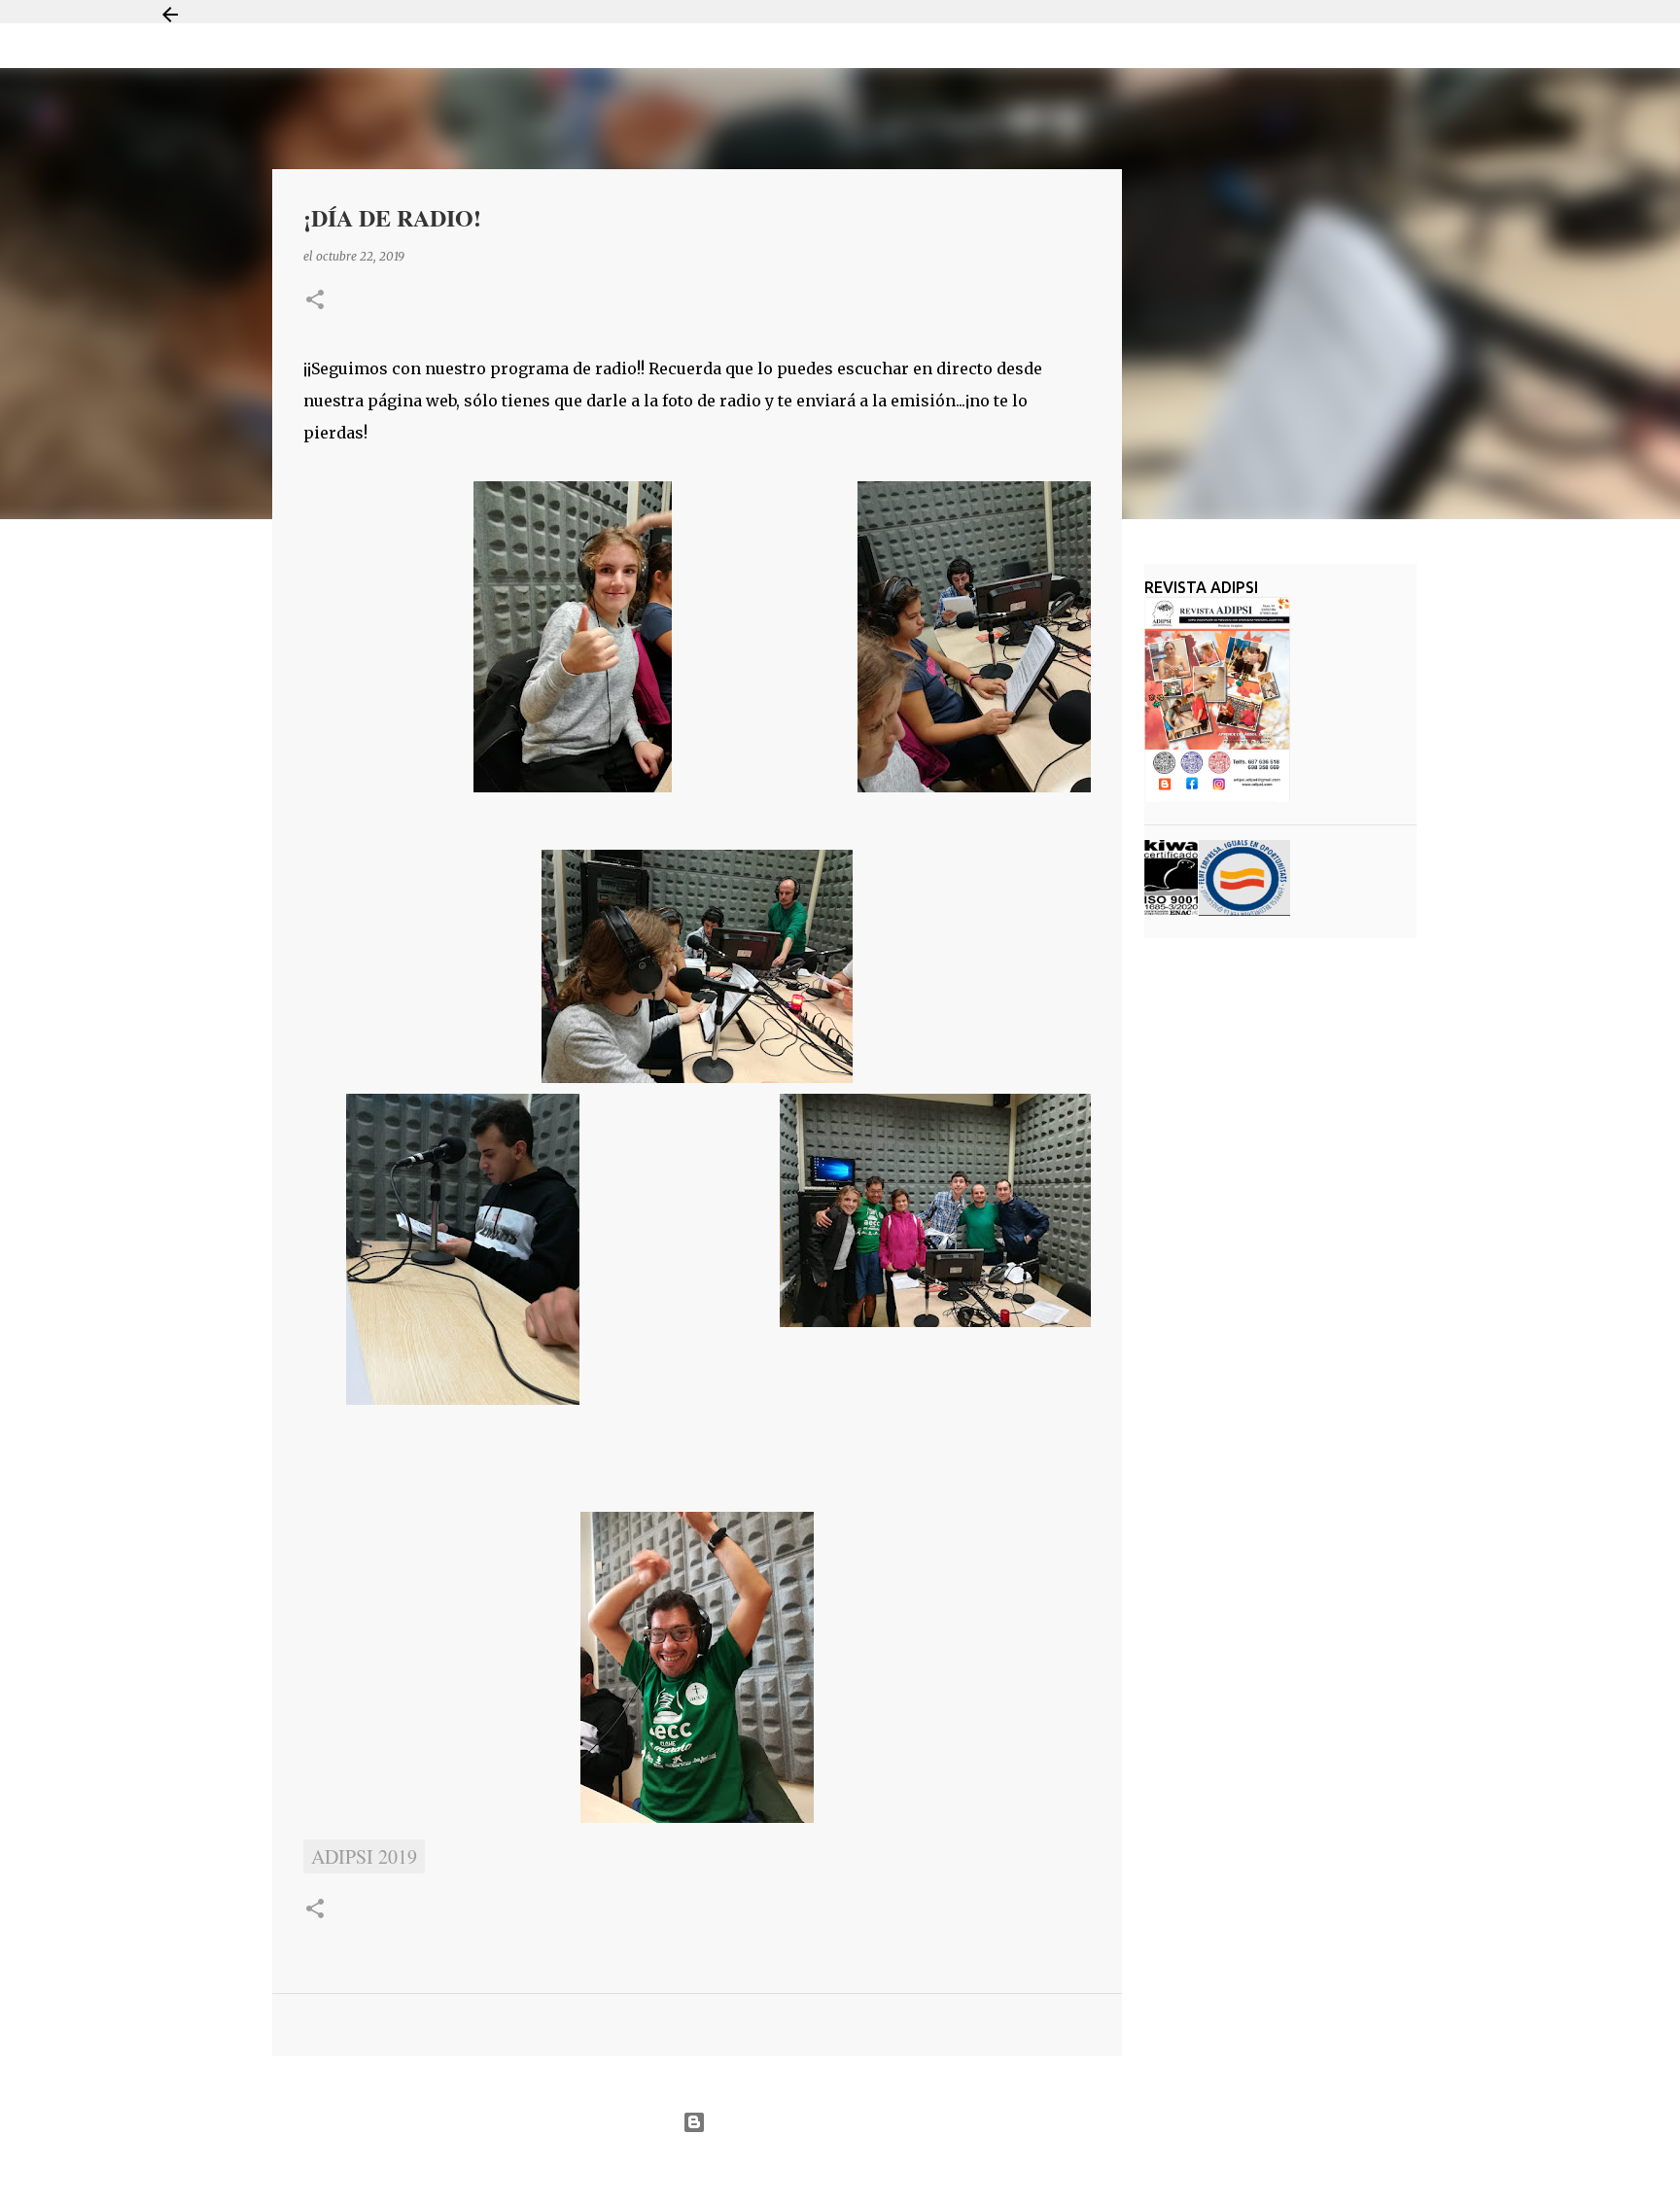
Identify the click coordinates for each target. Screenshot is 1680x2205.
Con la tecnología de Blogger (852, 2122)
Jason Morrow (909, 2170)
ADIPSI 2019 (364, 1856)
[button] (315, 301)
